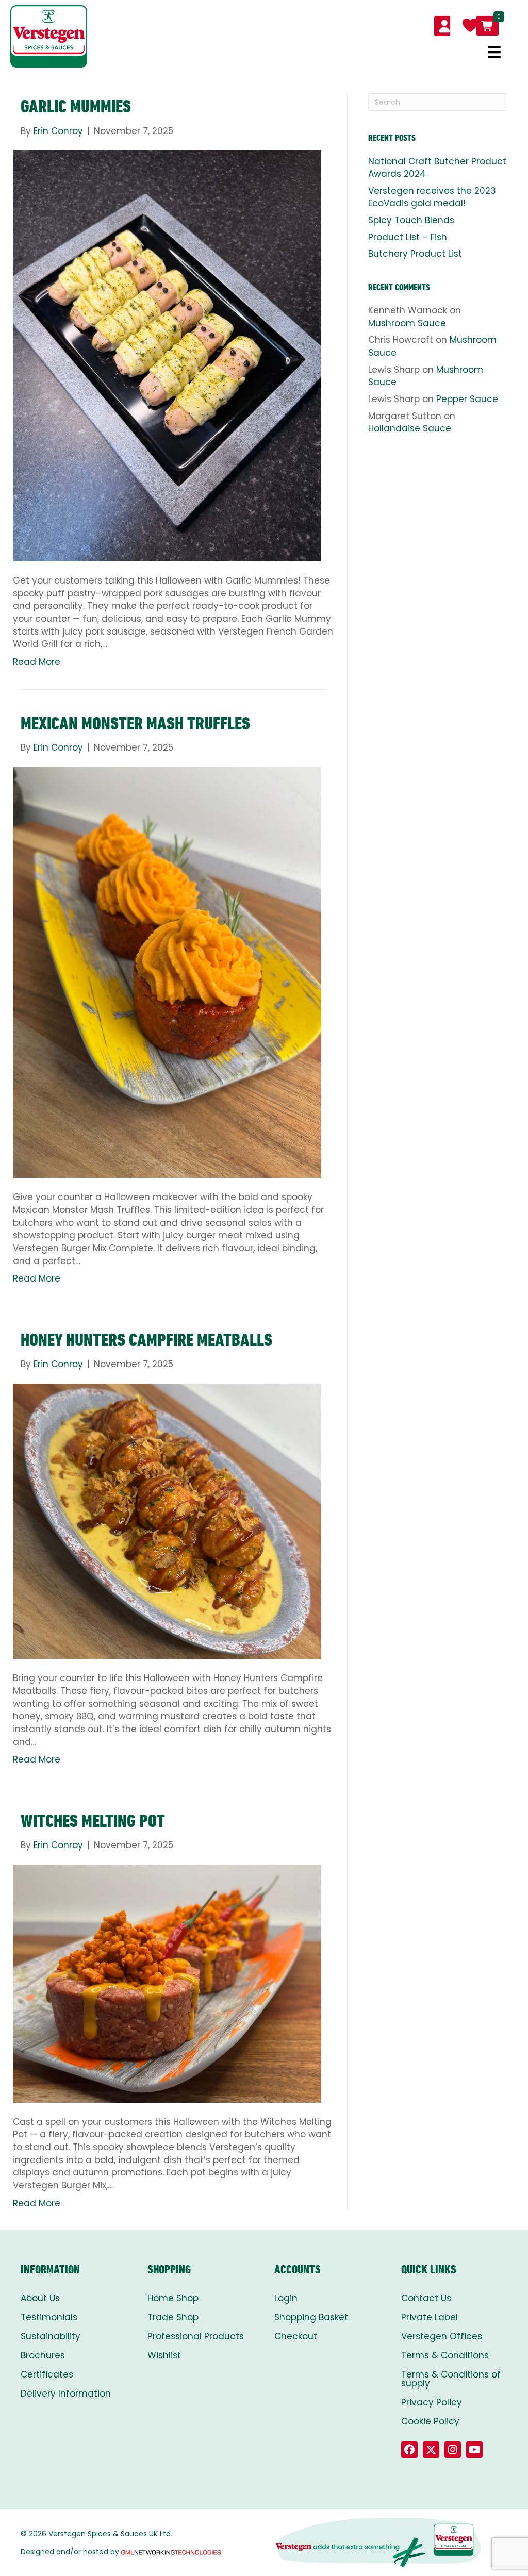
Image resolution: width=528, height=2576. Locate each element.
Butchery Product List (415, 254)
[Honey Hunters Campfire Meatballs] (167, 1521)
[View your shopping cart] (488, 26)
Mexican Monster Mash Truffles (135, 723)
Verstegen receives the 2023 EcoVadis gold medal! (432, 197)
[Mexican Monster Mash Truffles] (167, 972)
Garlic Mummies (76, 106)
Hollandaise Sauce (410, 428)
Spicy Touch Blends (411, 220)
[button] (409, 2450)
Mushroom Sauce (407, 323)
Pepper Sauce (467, 399)
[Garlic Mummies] (167, 355)
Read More (37, 662)
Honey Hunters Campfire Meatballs (146, 1340)
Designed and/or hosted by (70, 2552)
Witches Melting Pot (93, 1821)
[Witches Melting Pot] (167, 1983)
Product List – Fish (408, 237)
